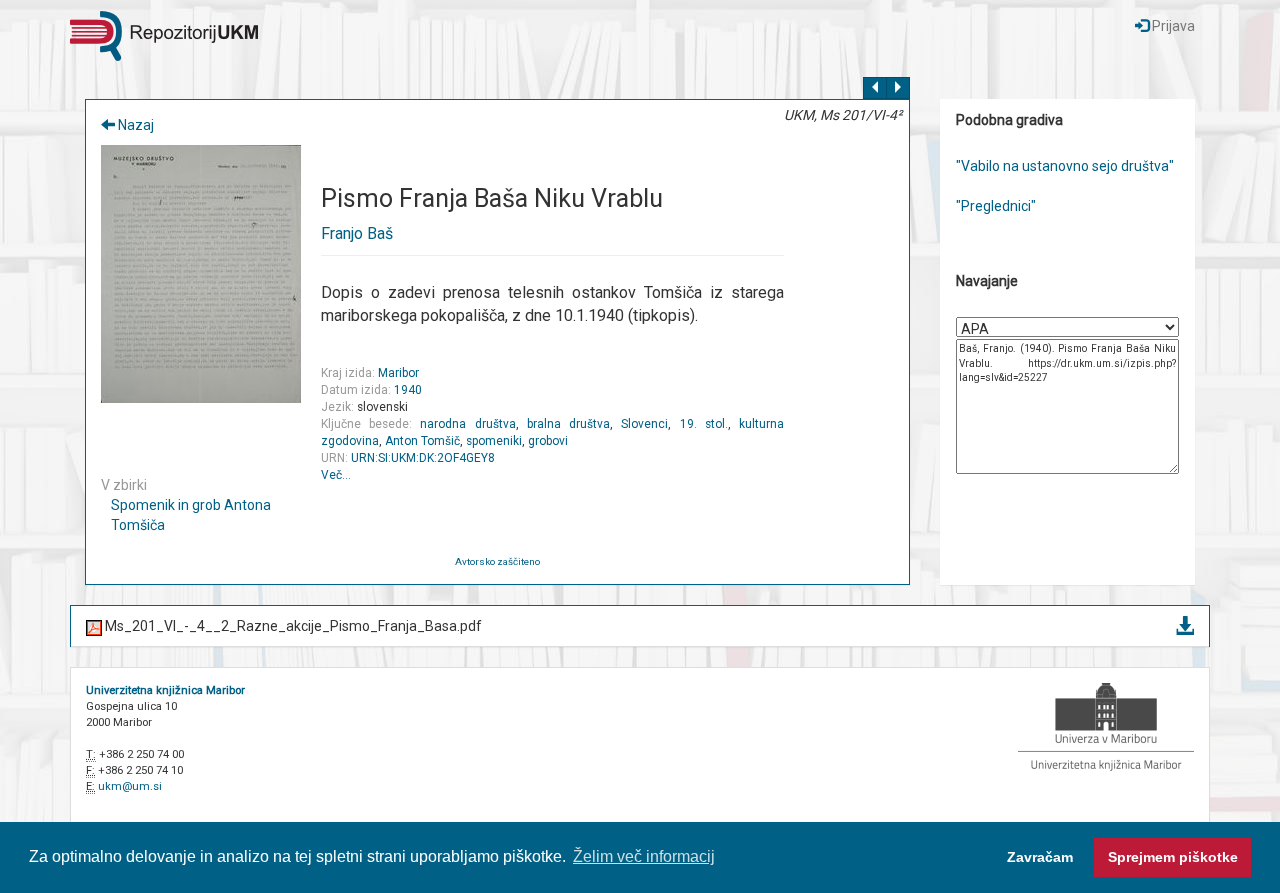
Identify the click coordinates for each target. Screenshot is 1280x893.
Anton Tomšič (422, 441)
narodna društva (467, 424)
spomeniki (494, 441)
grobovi (548, 441)
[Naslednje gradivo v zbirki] (898, 88)
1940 (408, 390)
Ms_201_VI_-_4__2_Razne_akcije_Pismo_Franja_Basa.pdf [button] (292, 626)
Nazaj (134, 125)
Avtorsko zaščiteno (497, 561)
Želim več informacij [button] (644, 856)
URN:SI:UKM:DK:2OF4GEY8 (423, 458)
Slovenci (644, 424)
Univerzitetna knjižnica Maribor (165, 690)
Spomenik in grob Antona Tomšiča (191, 515)
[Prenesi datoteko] (1184, 626)
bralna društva (568, 424)
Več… (336, 475)
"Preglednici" (996, 206)
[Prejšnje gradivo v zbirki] (875, 88)
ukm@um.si (130, 786)
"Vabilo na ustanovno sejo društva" (1065, 166)
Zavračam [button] (1040, 857)
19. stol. (704, 424)
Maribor (398, 373)
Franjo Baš (357, 233)
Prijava (1172, 26)
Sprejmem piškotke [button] (1173, 857)
